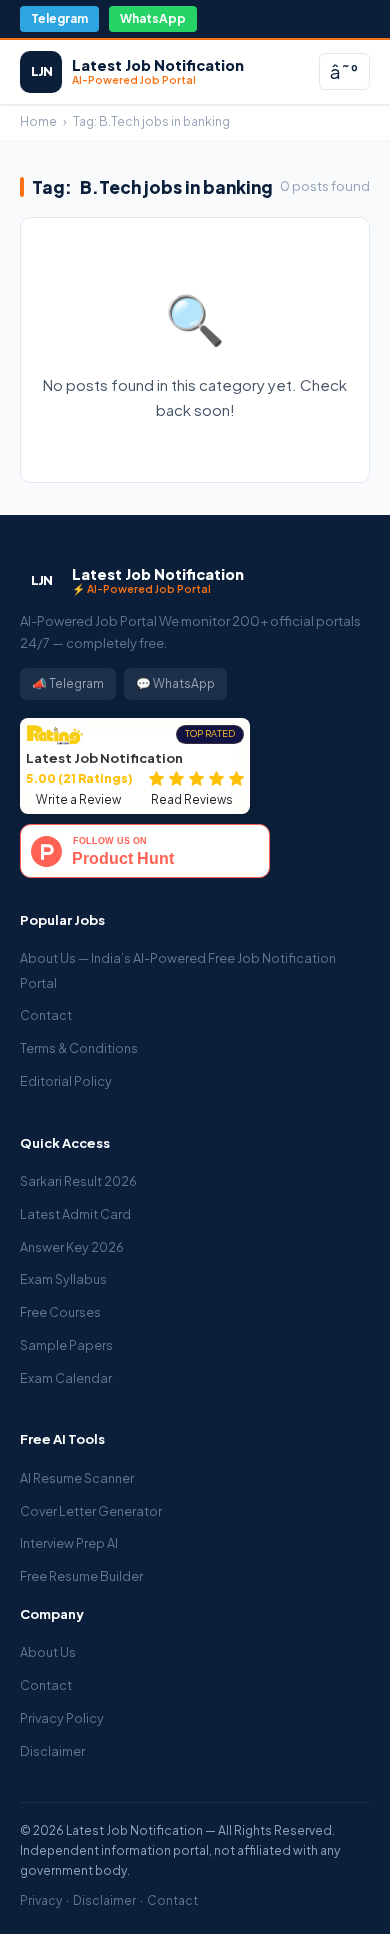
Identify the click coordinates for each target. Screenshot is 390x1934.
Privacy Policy (62, 1718)
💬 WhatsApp (175, 683)
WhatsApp (153, 18)
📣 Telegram (68, 683)
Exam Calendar (66, 1378)
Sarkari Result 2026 (78, 1181)
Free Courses (60, 1312)
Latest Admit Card (75, 1214)
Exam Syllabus (63, 1279)
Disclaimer (52, 1751)
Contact (46, 1015)
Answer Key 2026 (72, 1247)
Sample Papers (66, 1345)
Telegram (59, 18)
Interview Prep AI (69, 1543)
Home (38, 121)
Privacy (41, 1900)
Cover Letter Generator (91, 1511)
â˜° (344, 71)
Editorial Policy (66, 1081)
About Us (48, 1652)
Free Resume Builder (81, 1576)
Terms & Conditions (79, 1048)
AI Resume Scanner (77, 1478)
